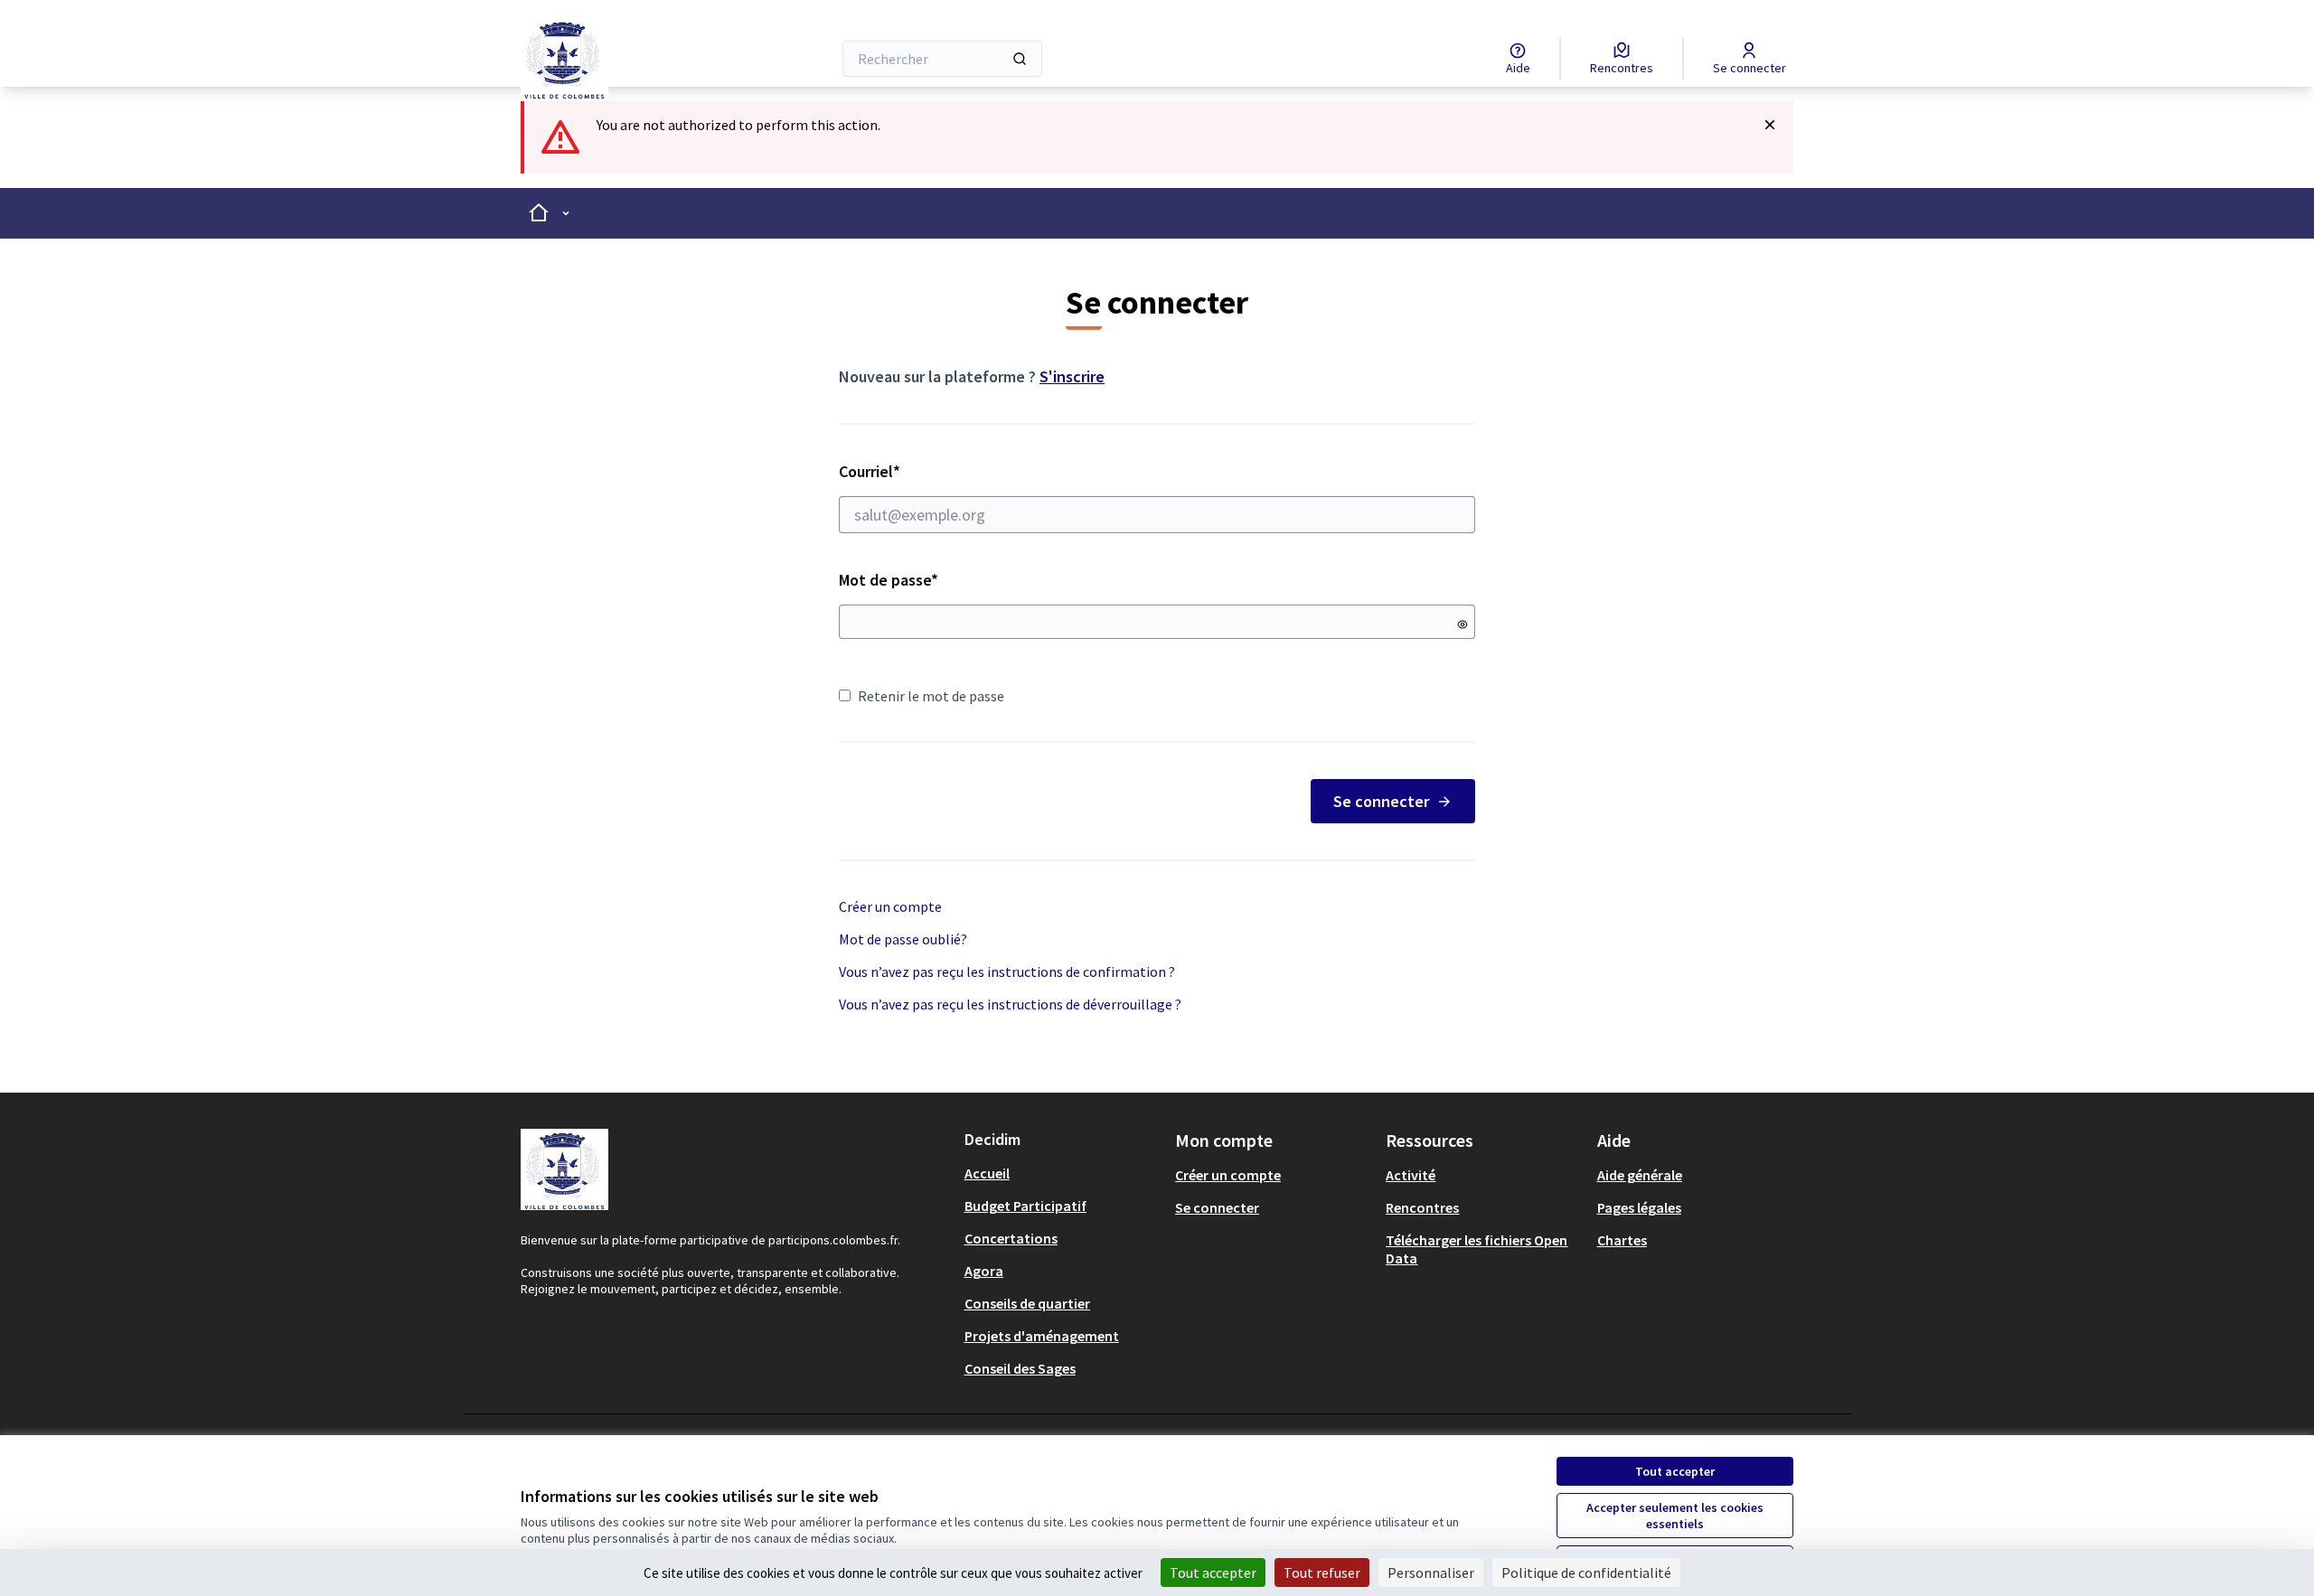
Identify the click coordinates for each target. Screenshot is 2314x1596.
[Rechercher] (1020, 59)
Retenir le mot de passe (931, 696)
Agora (984, 1271)
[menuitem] (1063, 1173)
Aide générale (1640, 1175)
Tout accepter (1675, 1471)
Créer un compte (890, 906)
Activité (1411, 1175)
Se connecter (1381, 801)
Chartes (1622, 1240)
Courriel (934, 471)
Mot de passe (889, 580)
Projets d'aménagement (1042, 1336)
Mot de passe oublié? (903, 939)
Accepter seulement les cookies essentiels (1675, 1516)
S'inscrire (1072, 376)
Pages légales (1639, 1207)
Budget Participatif (1025, 1206)
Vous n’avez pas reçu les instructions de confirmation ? (1007, 972)
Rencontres (1422, 1207)
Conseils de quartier (1027, 1303)
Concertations (1011, 1238)
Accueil (987, 1173)
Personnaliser (1431, 1573)
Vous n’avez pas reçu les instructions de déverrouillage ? (1010, 1004)
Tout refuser (1322, 1573)
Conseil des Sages (1020, 1368)
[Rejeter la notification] (1770, 125)
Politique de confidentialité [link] (1586, 1573)
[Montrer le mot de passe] (1463, 624)
